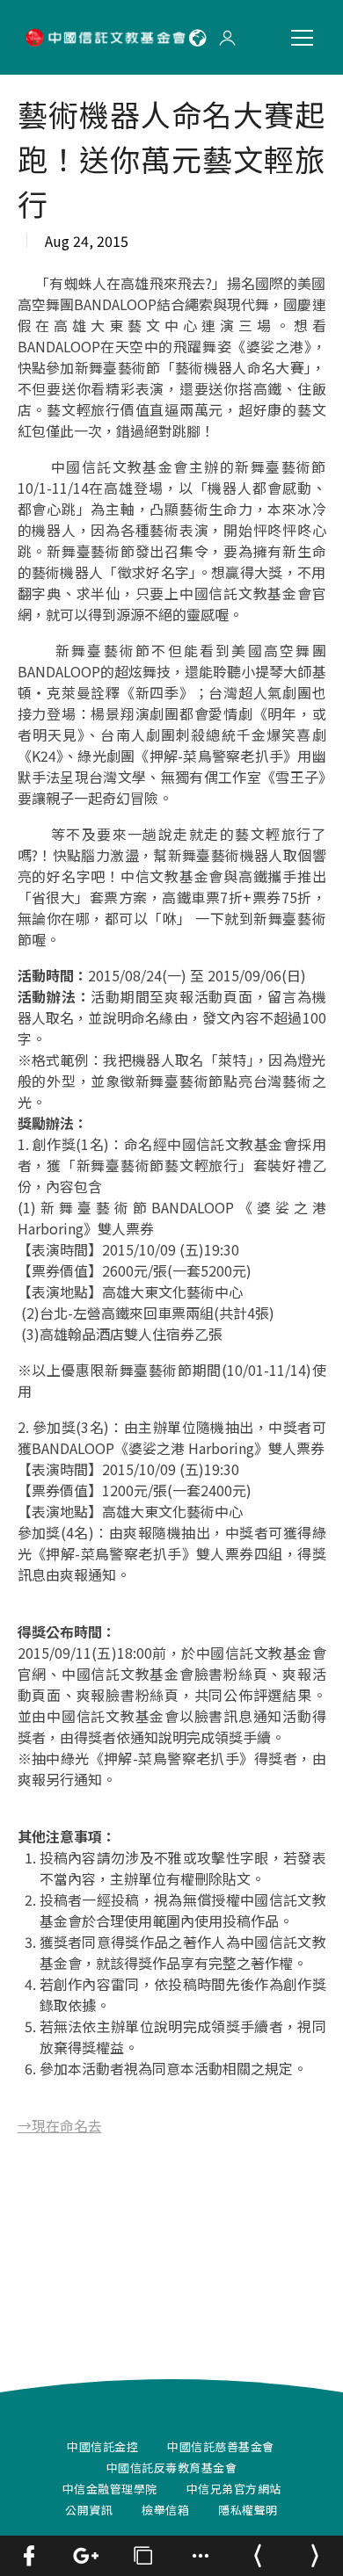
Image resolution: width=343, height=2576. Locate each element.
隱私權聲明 (248, 2510)
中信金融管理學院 (110, 2489)
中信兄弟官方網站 (234, 2489)
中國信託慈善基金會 (221, 2446)
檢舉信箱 (165, 2510)
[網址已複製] (143, 2556)
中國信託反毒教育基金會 (172, 2467)
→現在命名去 (60, 2125)
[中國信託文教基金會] (107, 37)
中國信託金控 (102, 2446)
